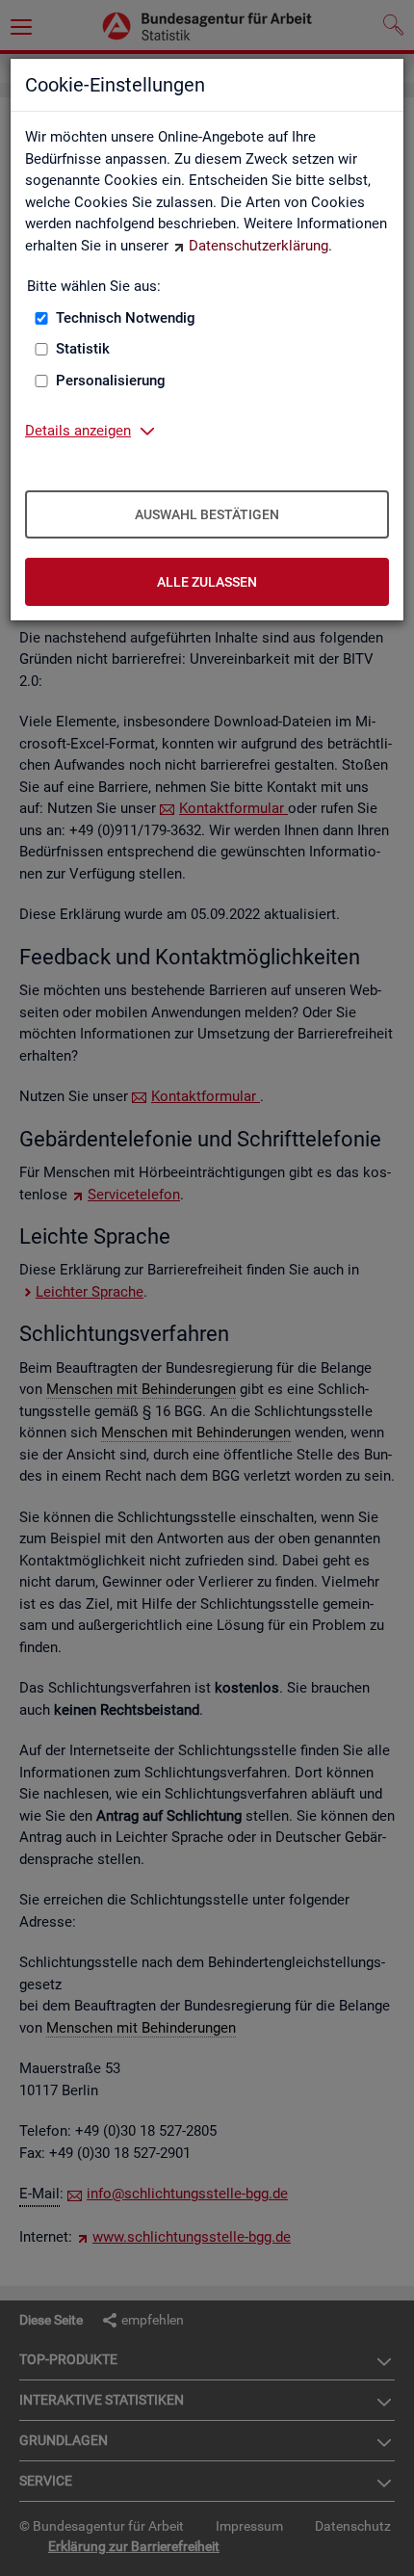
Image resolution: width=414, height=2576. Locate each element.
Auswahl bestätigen (207, 514)
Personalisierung (111, 381)
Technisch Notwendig (126, 318)
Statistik (83, 349)
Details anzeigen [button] (78, 431)
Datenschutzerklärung (259, 246)
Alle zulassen (207, 582)
